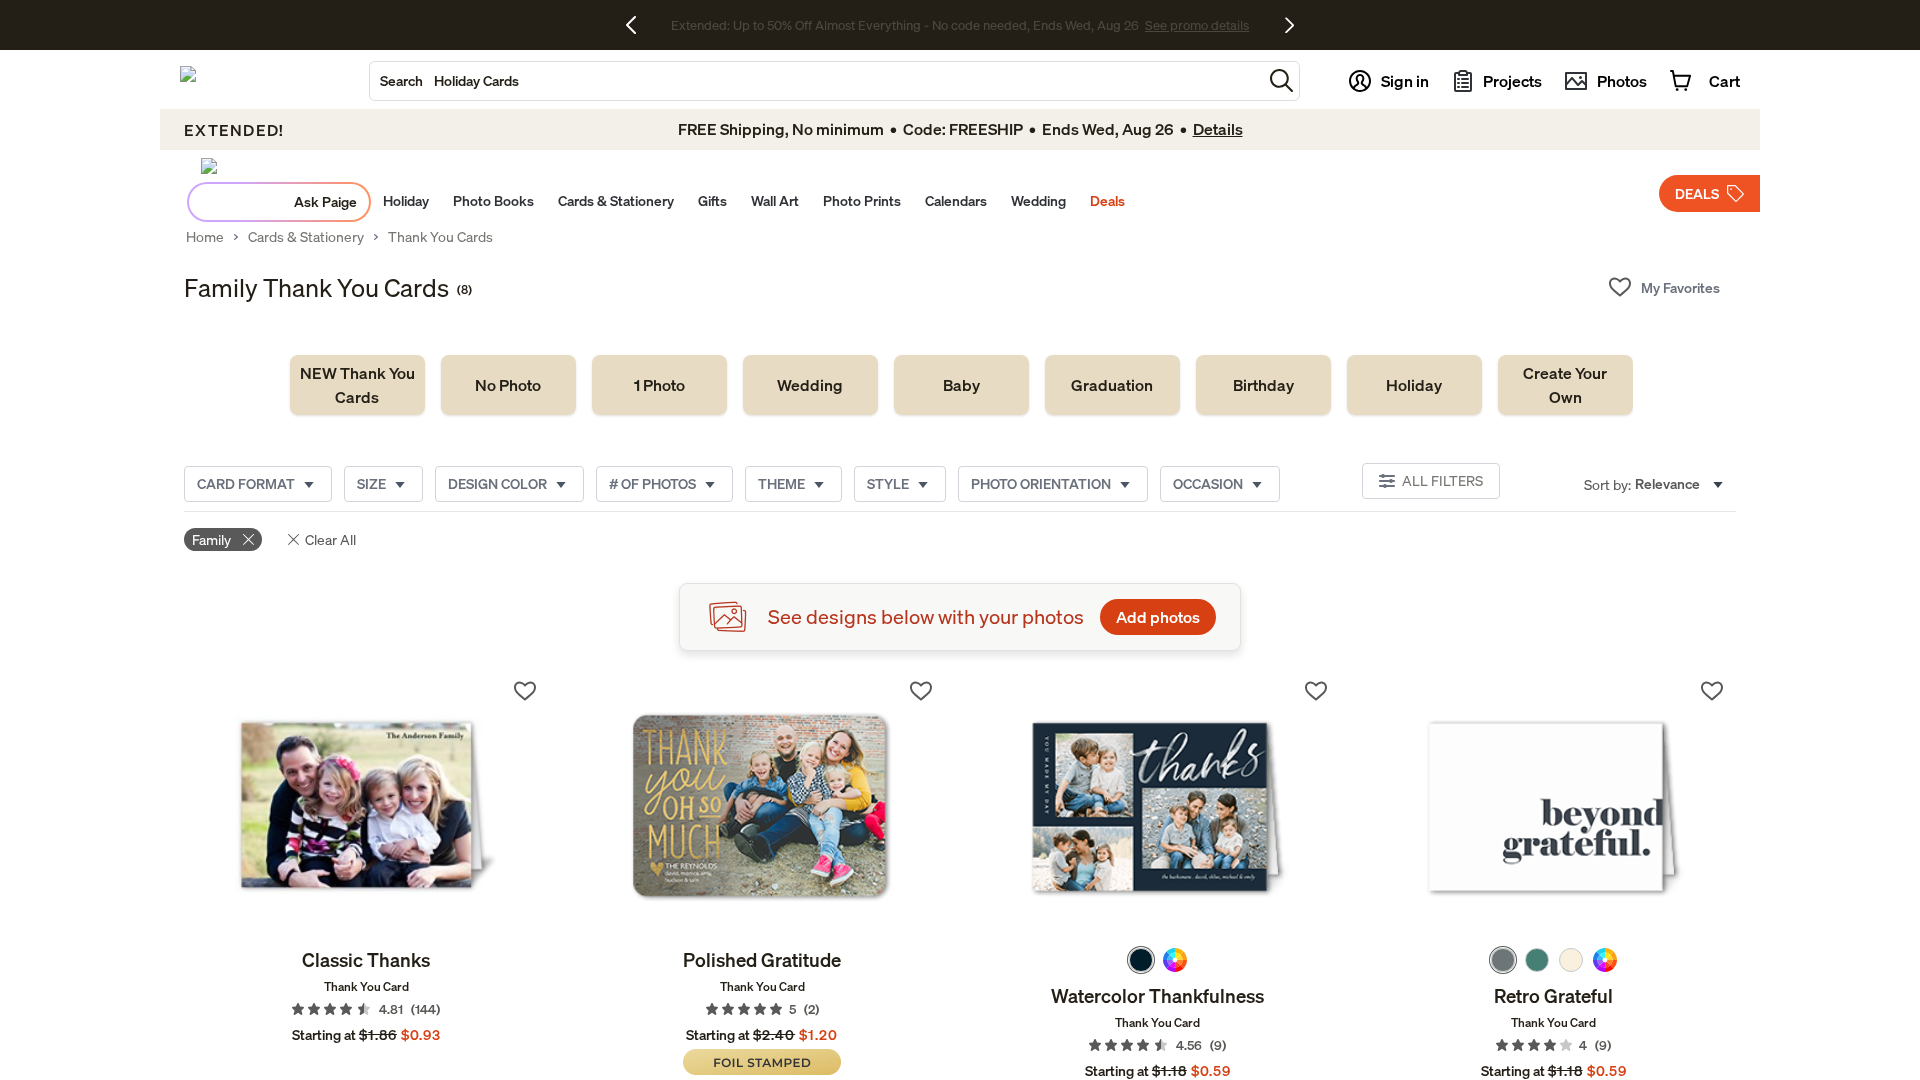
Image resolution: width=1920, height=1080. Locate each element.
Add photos (1158, 617)
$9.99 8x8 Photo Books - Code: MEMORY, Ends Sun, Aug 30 (904, 25)
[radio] (1141, 960)
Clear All (330, 539)
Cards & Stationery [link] (306, 237)
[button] (1281, 80)
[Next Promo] (1289, 25)
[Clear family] (248, 539)
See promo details (1135, 25)
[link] (357, 385)
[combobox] (816, 81)
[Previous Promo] (638, 25)
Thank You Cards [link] (440, 237)
